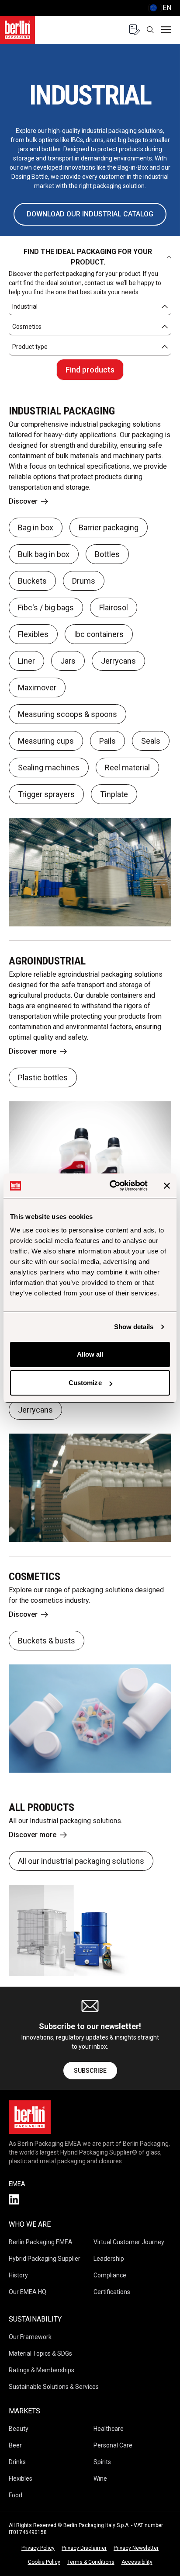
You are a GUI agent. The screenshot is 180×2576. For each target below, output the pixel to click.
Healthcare (109, 2429)
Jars (68, 661)
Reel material (127, 768)
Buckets (32, 581)
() (159, 8)
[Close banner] (167, 1186)
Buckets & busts (47, 1641)
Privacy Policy (38, 2548)
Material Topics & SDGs (40, 2353)
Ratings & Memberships (42, 2370)
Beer (15, 2445)
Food (16, 2495)
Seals (151, 741)
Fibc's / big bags (46, 607)
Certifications (112, 2292)
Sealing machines (49, 768)
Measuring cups (46, 741)
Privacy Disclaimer (84, 2548)
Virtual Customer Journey (129, 2242)
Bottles (107, 554)
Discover (23, 501)
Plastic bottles (43, 1077)
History (18, 2275)
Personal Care (113, 2445)
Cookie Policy (44, 2562)
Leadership (109, 2259)
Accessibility (137, 2562)
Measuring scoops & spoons (67, 714)
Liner (26, 661)
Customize (85, 1383)
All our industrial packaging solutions (81, 1861)
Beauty (19, 2429)
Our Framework (30, 2337)
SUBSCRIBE (90, 2071)
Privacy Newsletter (136, 2548)
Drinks (17, 2462)
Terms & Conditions (91, 2562)
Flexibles (33, 634)
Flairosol (114, 607)
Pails (107, 741)
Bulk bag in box (44, 554)
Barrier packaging (109, 527)
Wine (100, 2479)
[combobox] (90, 307)
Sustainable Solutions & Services (54, 2387)
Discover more (33, 1051)
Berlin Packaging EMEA (41, 2242)
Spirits (102, 2462)
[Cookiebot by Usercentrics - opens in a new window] (111, 1186)
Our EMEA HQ (28, 2292)
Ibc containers (99, 634)
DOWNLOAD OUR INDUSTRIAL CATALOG (90, 214)
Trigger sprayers (46, 794)
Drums (84, 581)
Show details (134, 1327)
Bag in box (36, 527)
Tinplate (114, 794)
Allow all (90, 1354)
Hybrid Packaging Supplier (45, 2259)
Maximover (37, 688)
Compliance (110, 2275)
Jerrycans (118, 661)
